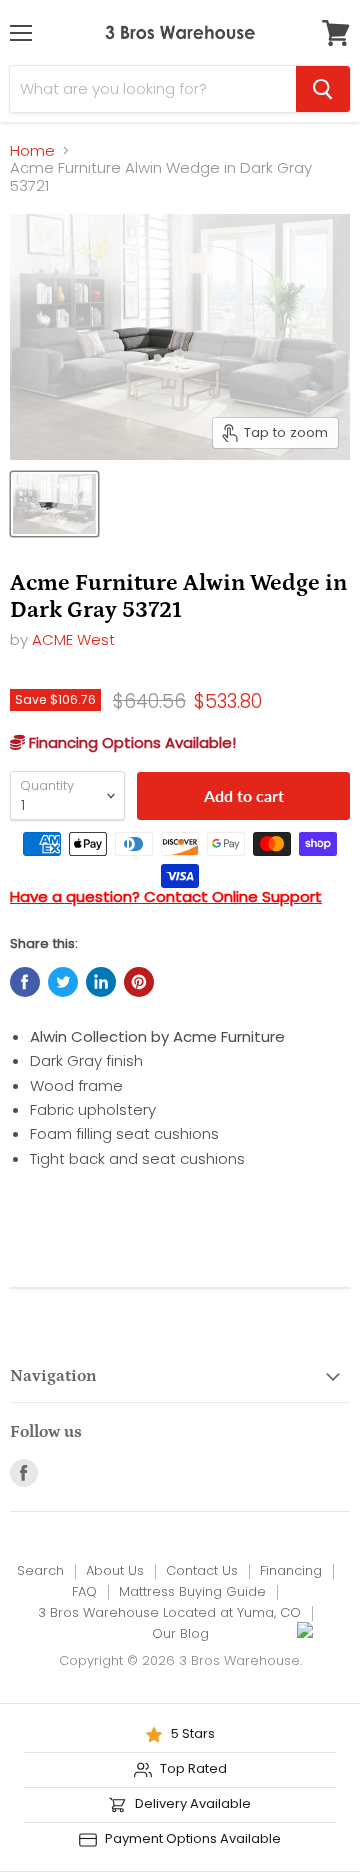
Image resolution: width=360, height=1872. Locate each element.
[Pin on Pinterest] (139, 982)
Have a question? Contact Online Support (166, 896)
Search (40, 1570)
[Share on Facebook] (25, 982)
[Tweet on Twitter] (63, 982)
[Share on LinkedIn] (101, 982)
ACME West (73, 639)
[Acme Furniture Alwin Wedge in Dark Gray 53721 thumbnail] (54, 504)
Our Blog (180, 1633)
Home (32, 150)
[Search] (323, 89)
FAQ (84, 1591)
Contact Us (202, 1570)
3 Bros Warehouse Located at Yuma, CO (169, 1612)
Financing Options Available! (130, 742)
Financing (291, 1570)
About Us (115, 1570)
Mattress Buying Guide (192, 1591)
